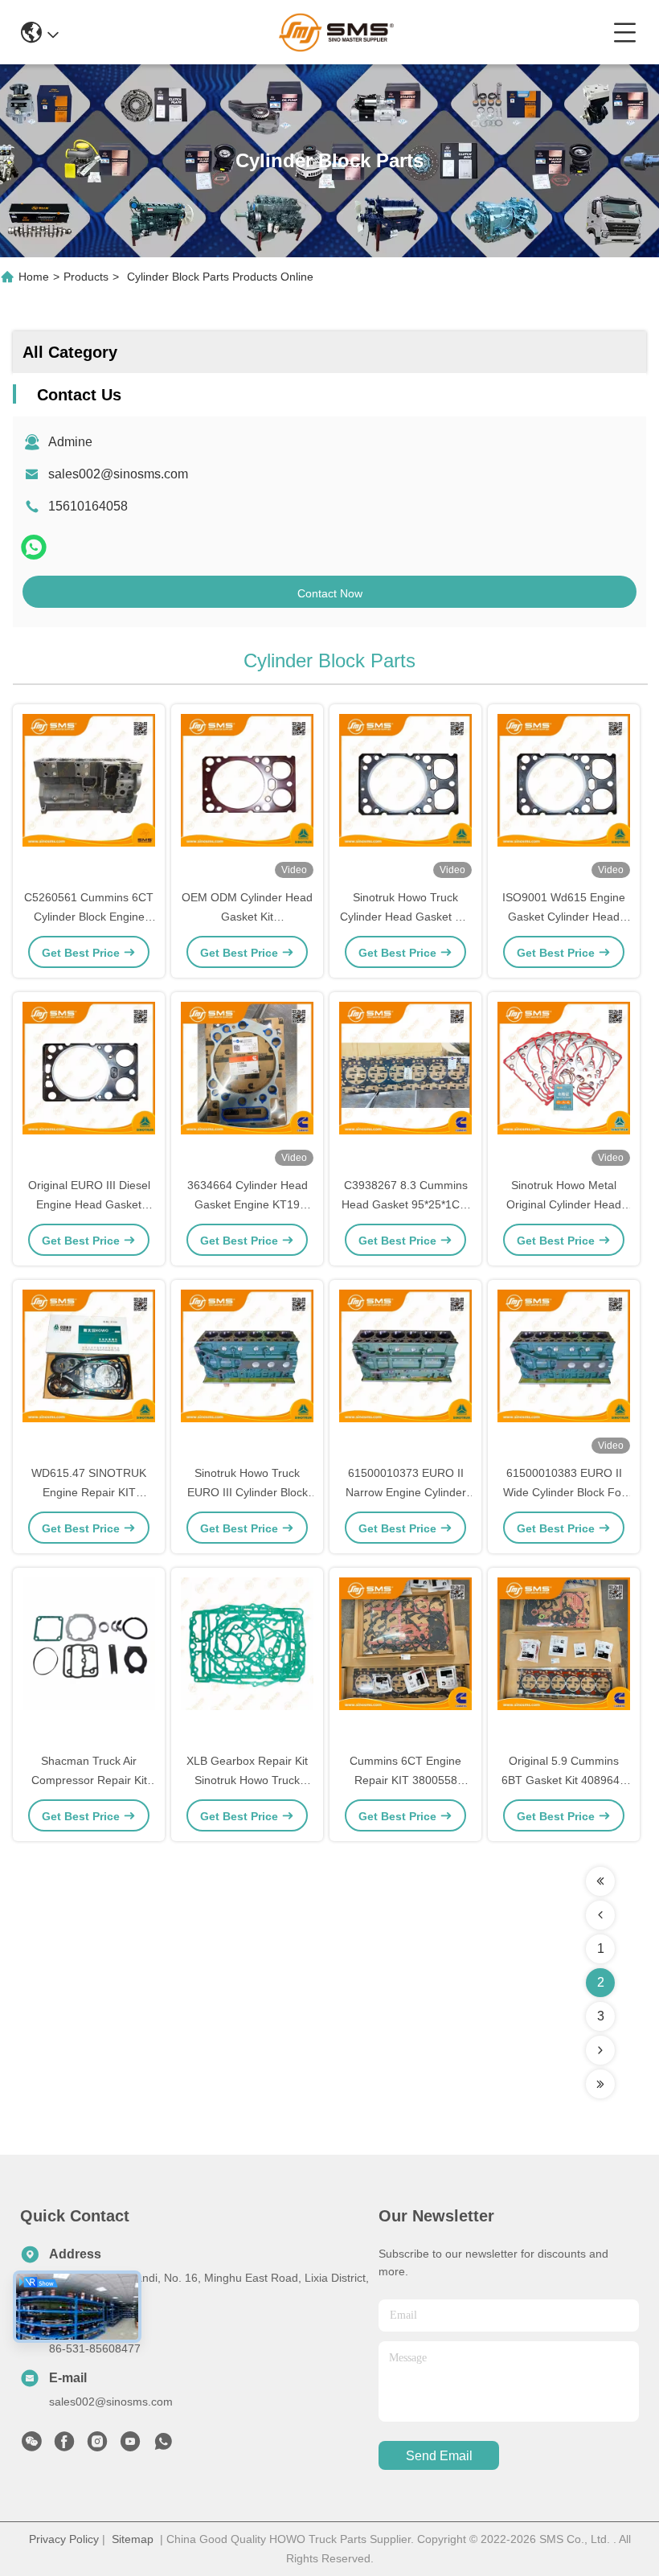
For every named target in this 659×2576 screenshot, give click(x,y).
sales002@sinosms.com (118, 474)
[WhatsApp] (34, 547)
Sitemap (133, 2539)
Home (34, 277)
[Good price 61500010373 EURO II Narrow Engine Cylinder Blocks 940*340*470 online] (405, 1373)
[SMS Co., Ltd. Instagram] (97, 2446)
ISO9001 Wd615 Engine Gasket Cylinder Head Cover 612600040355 (564, 917)
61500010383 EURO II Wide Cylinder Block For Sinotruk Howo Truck (564, 1492)
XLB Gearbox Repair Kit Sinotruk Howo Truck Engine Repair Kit (247, 1780)
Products (86, 277)
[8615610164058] (163, 2446)
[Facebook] (64, 2446)
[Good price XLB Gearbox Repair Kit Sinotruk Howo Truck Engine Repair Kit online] (247, 1661)
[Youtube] (130, 2446)
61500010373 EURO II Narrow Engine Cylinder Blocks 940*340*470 (406, 1492)
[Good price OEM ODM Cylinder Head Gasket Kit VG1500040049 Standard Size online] (247, 798)
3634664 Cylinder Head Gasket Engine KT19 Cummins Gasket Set (248, 1204)
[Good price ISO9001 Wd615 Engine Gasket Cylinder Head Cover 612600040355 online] (564, 798)
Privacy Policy (64, 2539)
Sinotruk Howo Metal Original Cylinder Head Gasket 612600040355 (564, 1204)
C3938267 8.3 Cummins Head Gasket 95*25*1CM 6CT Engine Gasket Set (405, 1204)
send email (439, 2456)
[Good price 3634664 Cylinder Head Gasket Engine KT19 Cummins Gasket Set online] (247, 1085)
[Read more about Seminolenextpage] (600, 1881)
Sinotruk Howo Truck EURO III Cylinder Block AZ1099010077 (248, 1492)
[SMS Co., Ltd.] (336, 32)
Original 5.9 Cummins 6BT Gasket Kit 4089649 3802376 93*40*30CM (564, 1780)
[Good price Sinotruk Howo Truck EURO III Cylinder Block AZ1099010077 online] (247, 1373)
